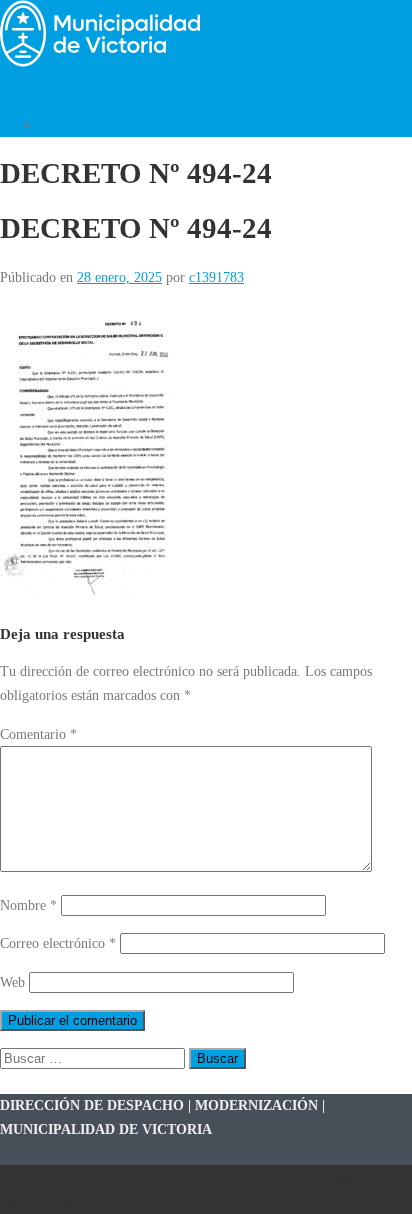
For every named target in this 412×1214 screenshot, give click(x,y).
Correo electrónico (58, 943)
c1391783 (216, 277)
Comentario (38, 734)
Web (12, 982)
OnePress (268, 1177)
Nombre (28, 905)
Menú (16, 86)
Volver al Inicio (84, 124)
